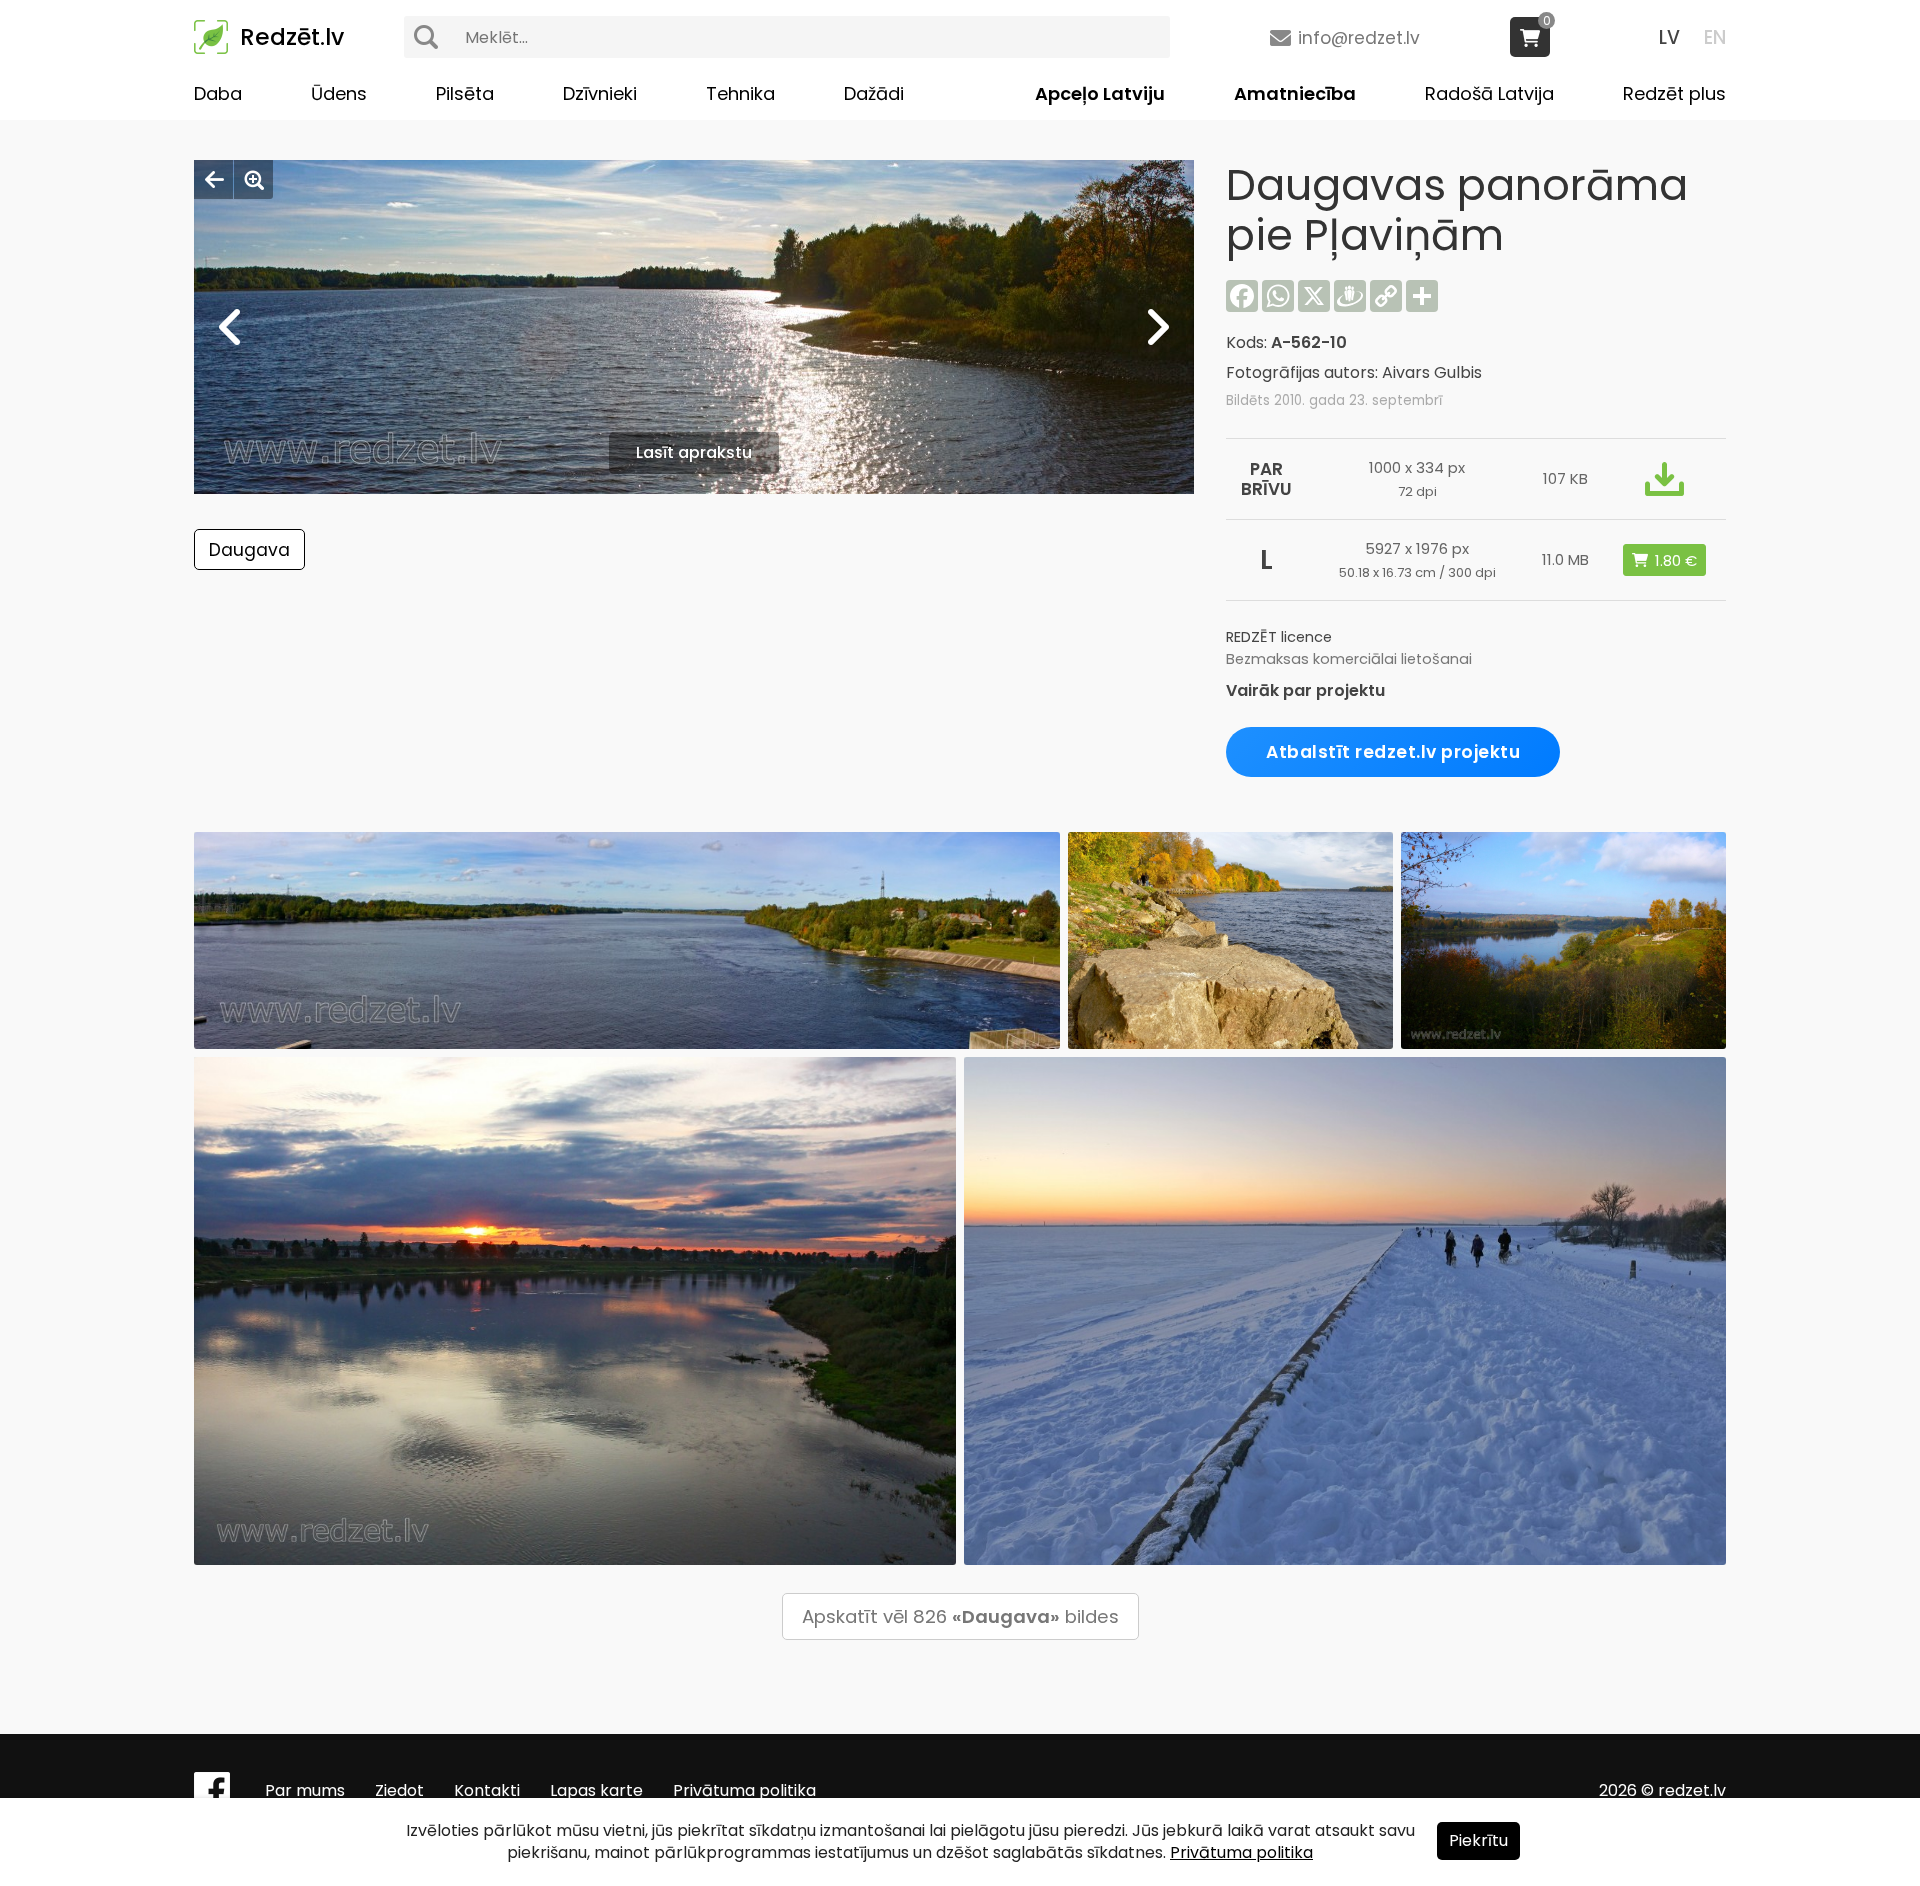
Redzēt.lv (292, 37)
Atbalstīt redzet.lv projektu (1393, 752)
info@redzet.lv (1359, 38)
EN (1715, 37)
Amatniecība (1295, 93)
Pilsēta (465, 93)
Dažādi (874, 93)
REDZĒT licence (1279, 637)
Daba (218, 93)
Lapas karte (596, 1790)
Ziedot (399, 1790)
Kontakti (487, 1790)
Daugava (249, 550)
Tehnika (740, 93)
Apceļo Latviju (1100, 93)
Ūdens (339, 93)
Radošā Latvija (1489, 93)
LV (1669, 37)
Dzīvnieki (600, 93)
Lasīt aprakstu (694, 452)
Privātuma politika (744, 1790)
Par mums (305, 1790)
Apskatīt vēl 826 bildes (960, 1616)
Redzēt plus (1674, 93)
